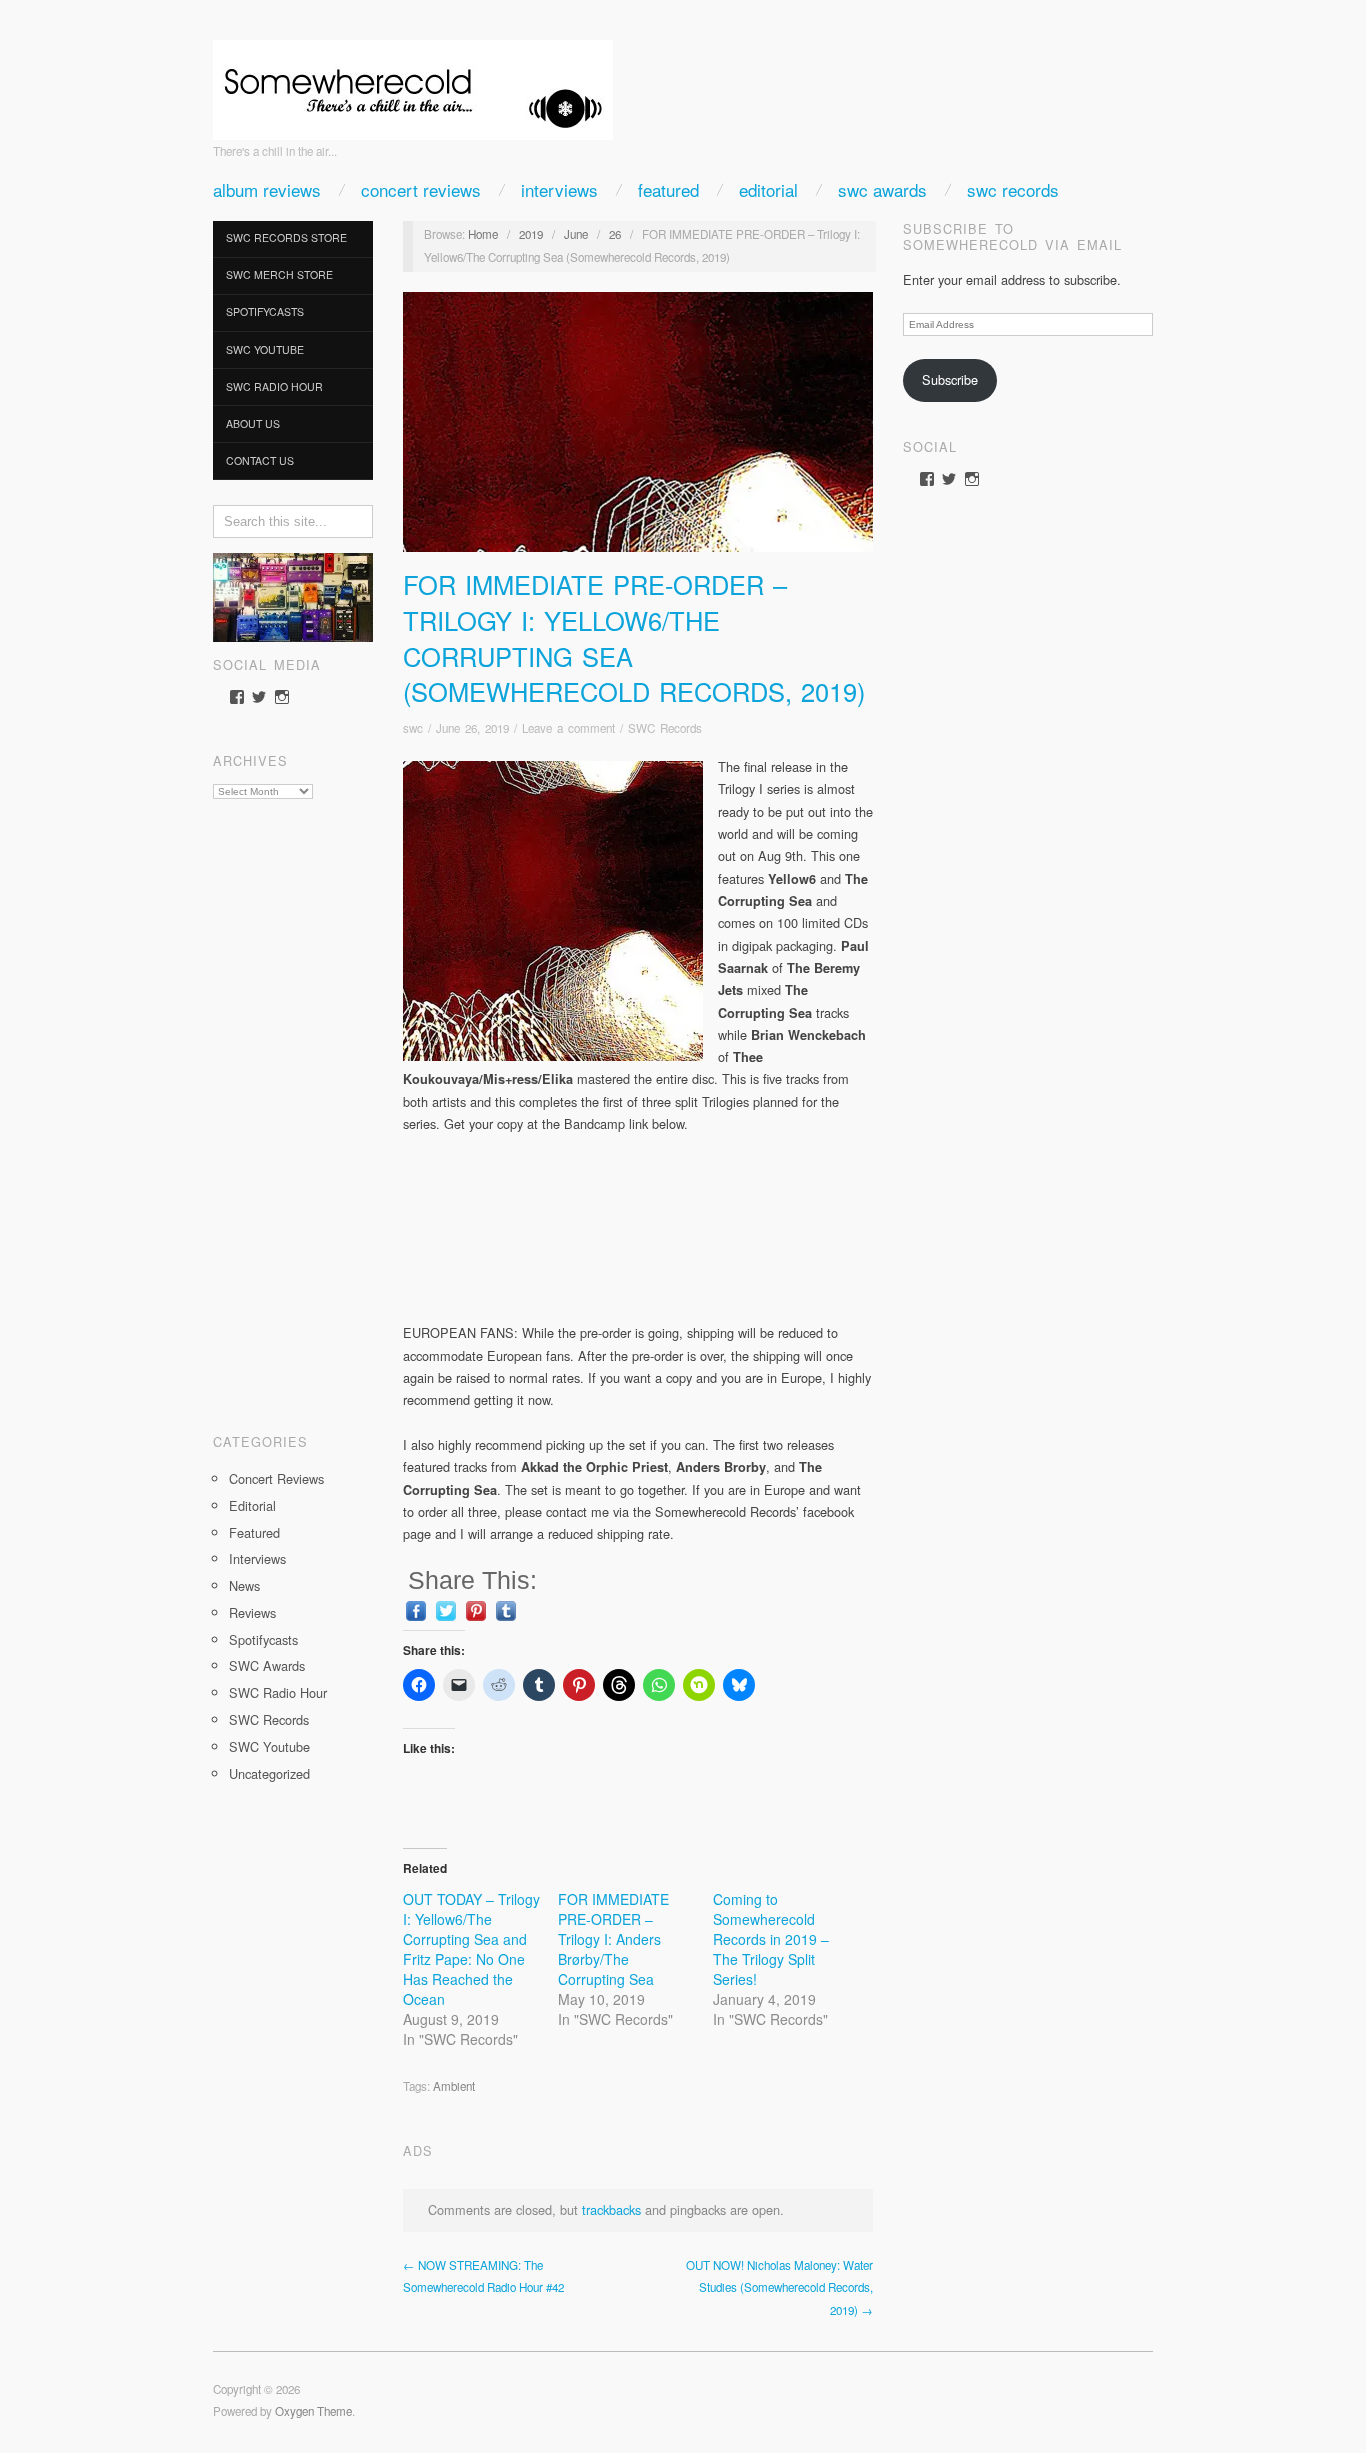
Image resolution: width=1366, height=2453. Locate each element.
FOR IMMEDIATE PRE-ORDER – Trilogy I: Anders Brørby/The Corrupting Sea (613, 1939)
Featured (668, 189)
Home (483, 234)
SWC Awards (882, 189)
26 (615, 234)
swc (413, 728)
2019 (531, 234)
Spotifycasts (265, 311)
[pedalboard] (293, 595)
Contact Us (260, 460)
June (576, 234)
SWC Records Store (286, 237)
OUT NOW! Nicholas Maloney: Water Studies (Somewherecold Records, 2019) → (779, 2287)
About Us (253, 423)
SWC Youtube (265, 349)
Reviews (252, 1612)
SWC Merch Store (279, 274)
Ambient (454, 2086)
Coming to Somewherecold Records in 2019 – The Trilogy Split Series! (771, 1939)
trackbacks (611, 2209)
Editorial (768, 189)
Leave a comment (568, 728)
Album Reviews (267, 189)
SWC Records (1013, 189)
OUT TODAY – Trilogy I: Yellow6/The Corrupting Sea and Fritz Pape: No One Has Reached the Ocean (471, 1949)
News (244, 1585)
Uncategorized (269, 1773)
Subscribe (950, 379)
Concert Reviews (421, 189)
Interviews (559, 189)
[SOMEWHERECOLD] (413, 83)
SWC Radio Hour (274, 386)
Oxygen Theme (313, 2411)
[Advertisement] (293, 1109)
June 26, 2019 (472, 728)
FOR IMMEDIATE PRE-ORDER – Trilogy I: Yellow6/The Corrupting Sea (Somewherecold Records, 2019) (634, 637)
